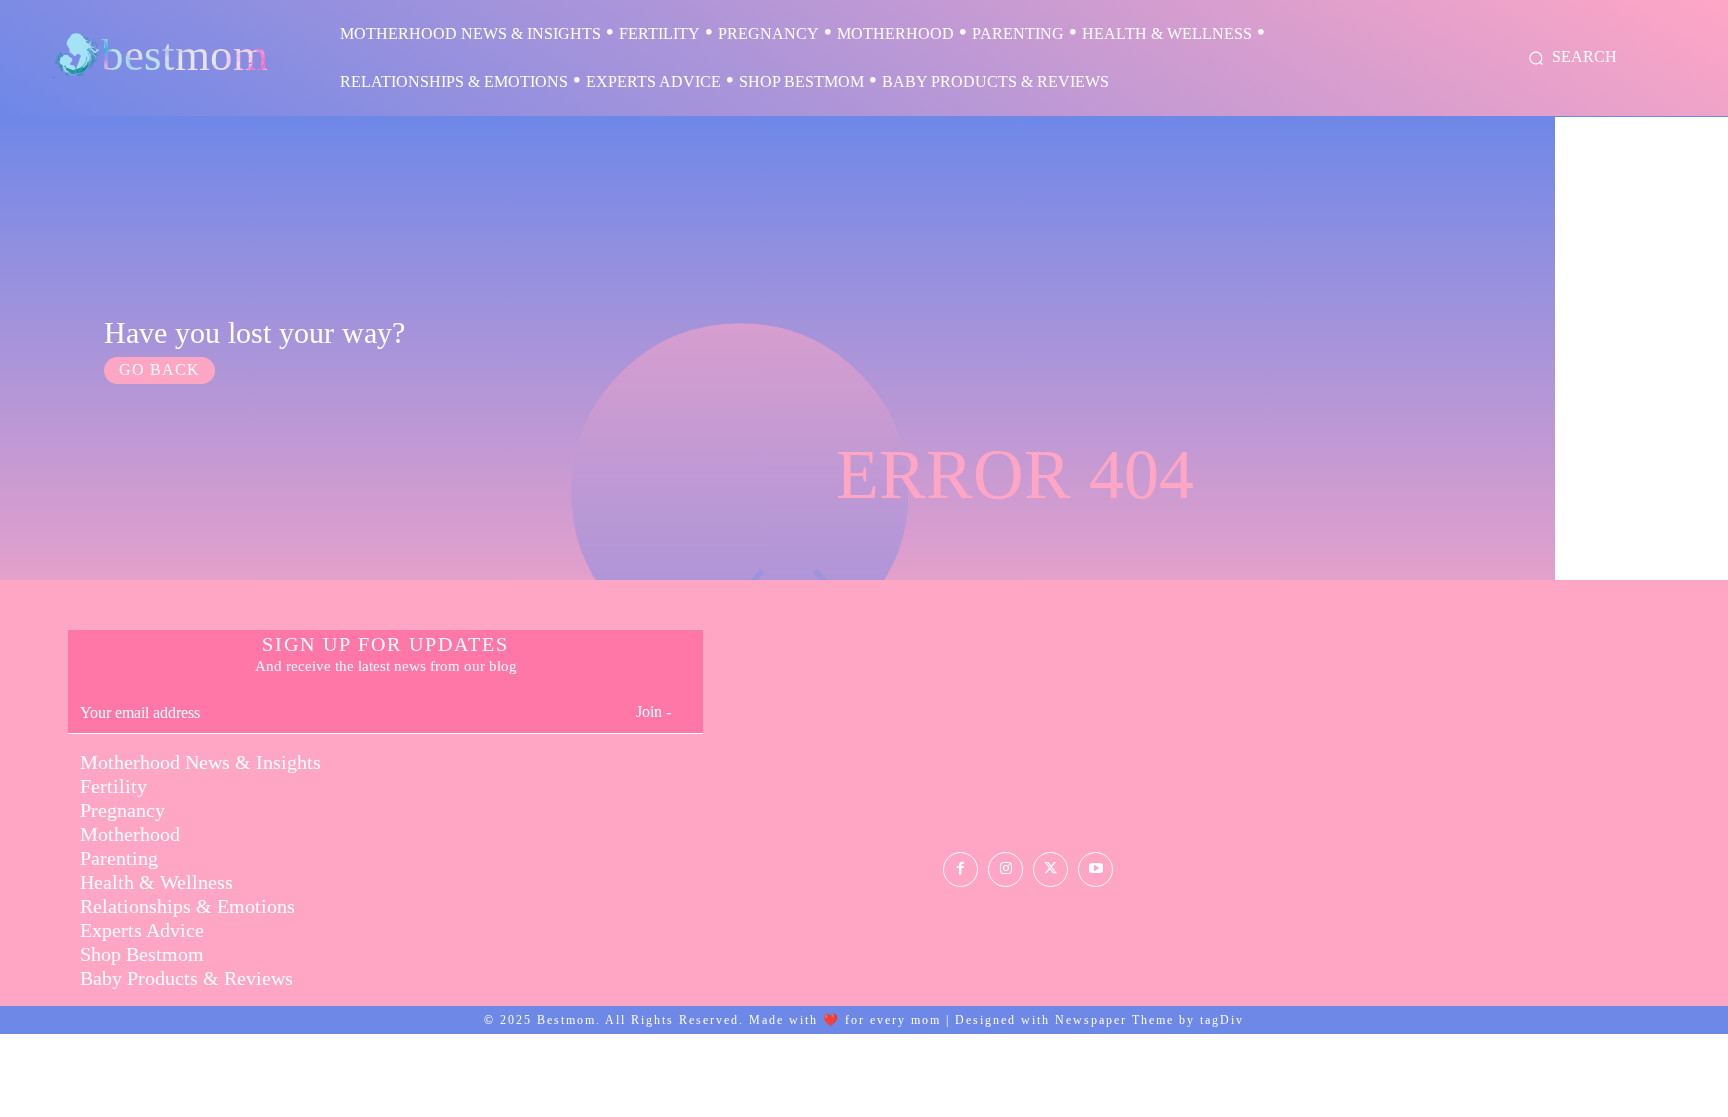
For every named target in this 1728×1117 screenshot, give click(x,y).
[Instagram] (1005, 869)
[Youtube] (1095, 869)
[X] (1050, 869)
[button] (1569, 58)
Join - (653, 711)
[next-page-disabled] (1645, 566)
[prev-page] (1608, 566)
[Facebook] (960, 869)
